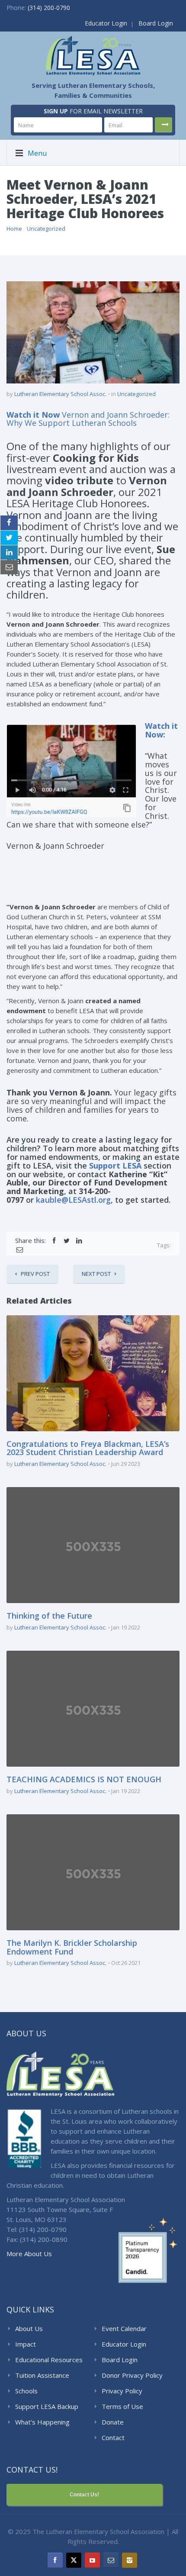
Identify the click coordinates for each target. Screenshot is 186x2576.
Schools (26, 2391)
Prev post (35, 1274)
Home (14, 229)
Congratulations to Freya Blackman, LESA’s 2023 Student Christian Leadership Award (88, 1448)
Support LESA (115, 1166)
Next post (96, 1274)
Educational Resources (49, 2360)
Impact (26, 2344)
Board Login (156, 23)
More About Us (29, 2254)
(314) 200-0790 (49, 8)
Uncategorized (46, 229)
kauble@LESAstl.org (73, 1200)
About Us (29, 2328)
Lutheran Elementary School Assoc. (60, 394)
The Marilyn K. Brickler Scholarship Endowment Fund (72, 1947)
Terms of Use (122, 2406)
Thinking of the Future (49, 1616)
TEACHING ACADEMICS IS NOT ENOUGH (84, 1779)
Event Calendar (124, 2328)
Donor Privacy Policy (132, 2375)
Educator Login (106, 23)
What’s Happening (42, 2422)
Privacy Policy (122, 2391)
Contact (113, 2438)
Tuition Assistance (42, 2375)
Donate (113, 2422)
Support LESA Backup (47, 2406)
